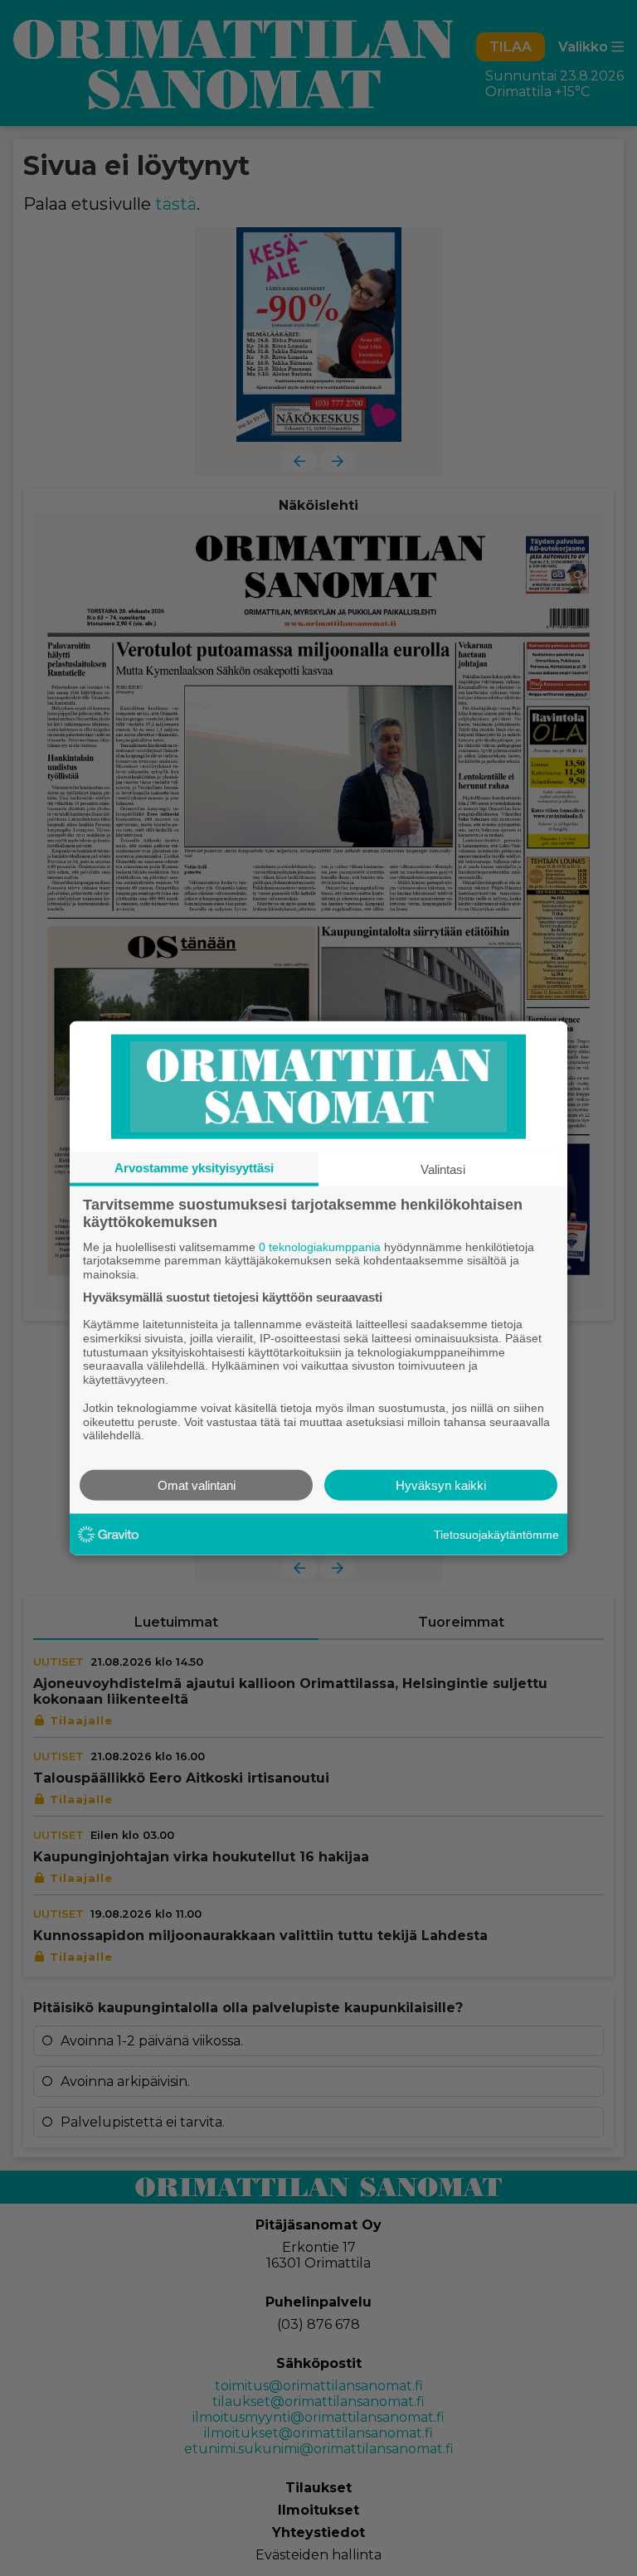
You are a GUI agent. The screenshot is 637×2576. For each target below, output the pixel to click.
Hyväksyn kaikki (441, 1485)
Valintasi (443, 1169)
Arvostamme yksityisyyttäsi (194, 1167)
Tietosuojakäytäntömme (496, 1534)
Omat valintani (197, 1485)
